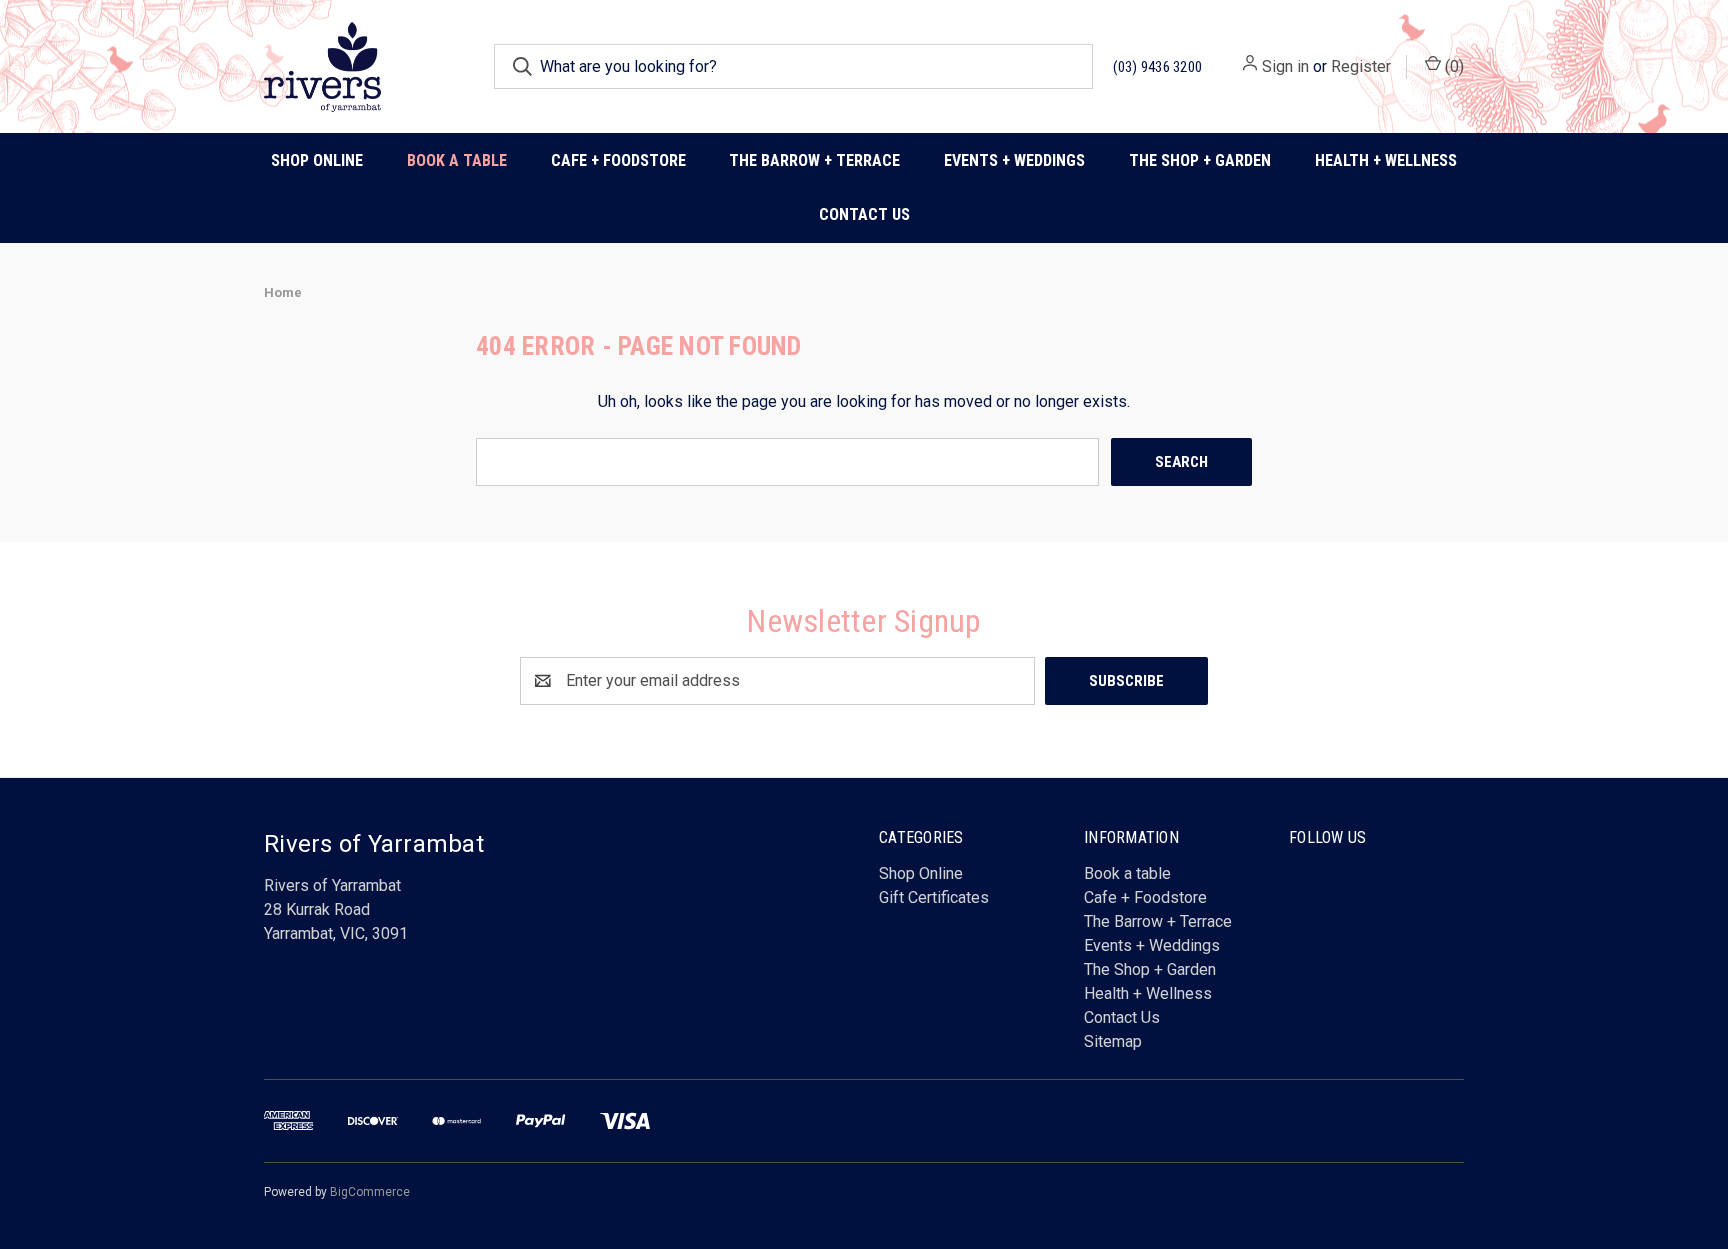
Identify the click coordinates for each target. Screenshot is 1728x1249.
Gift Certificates (934, 897)
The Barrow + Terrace (814, 160)
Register (1361, 66)
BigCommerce (370, 1192)
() (1452, 66)
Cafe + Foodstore (1145, 897)
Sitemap (1113, 1041)
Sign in (1285, 66)
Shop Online (317, 160)
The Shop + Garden (1150, 969)
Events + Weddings (1152, 945)
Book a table (457, 160)
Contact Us (864, 214)
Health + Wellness (1386, 160)
